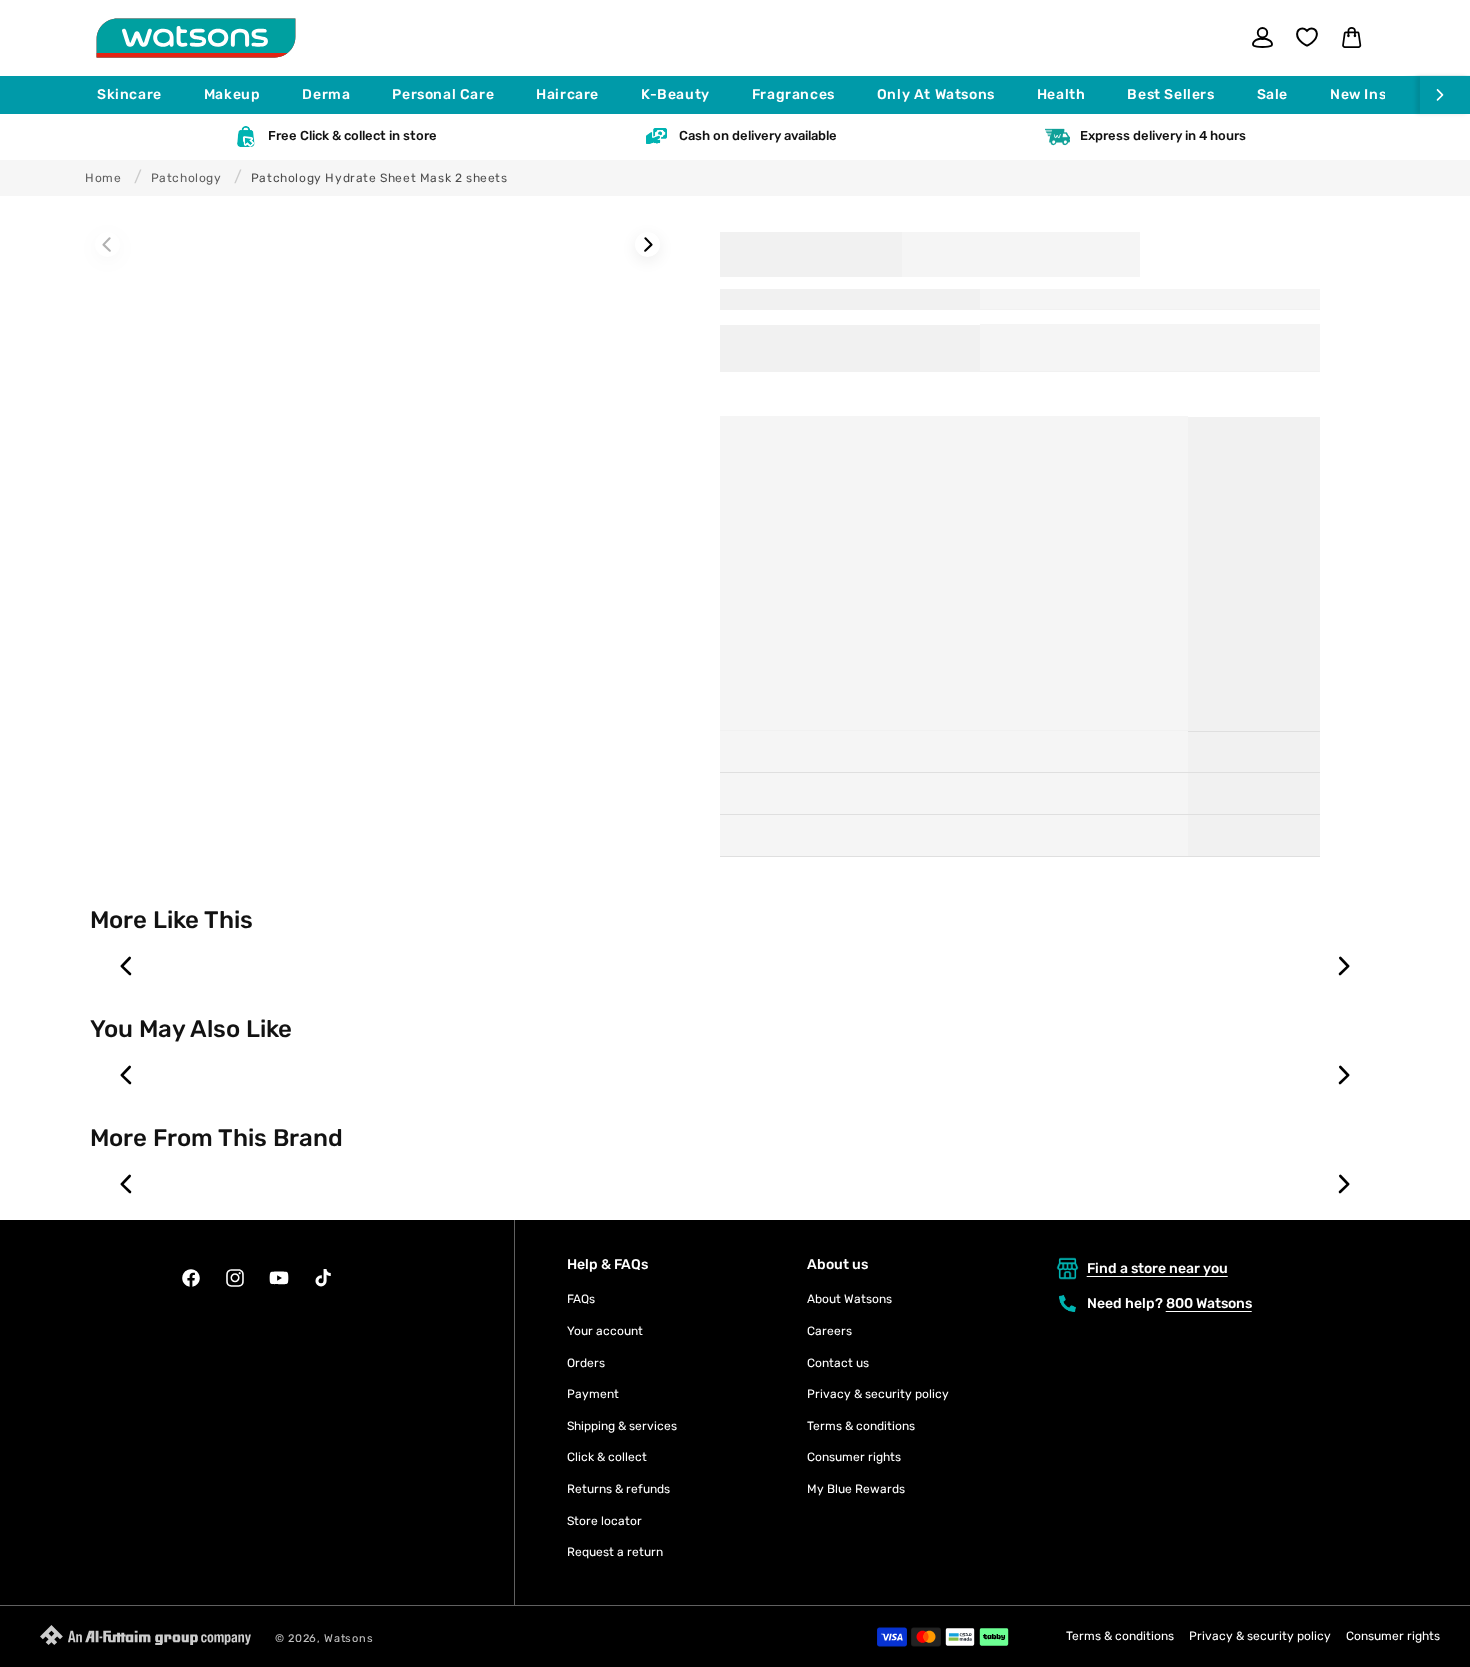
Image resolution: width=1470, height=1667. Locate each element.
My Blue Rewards (856, 1489)
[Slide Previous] (107, 244)
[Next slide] (1343, 966)
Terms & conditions (861, 1426)
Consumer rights (854, 1457)
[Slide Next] (647, 244)
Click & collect (607, 1457)
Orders (586, 1363)
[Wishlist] (1307, 37)
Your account (605, 1331)
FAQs (581, 1299)
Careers (829, 1331)
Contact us (838, 1363)
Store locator (604, 1521)
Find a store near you (1157, 1268)
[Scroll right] (1445, 95)
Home (103, 178)
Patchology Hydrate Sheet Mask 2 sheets (379, 178)
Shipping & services (622, 1426)
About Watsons (849, 1299)
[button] (138, 95)
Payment (593, 1394)
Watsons (348, 1638)
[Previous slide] (127, 966)
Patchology (186, 178)
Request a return (615, 1552)
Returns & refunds (618, 1489)
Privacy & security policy (878, 1394)
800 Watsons (1209, 1303)
